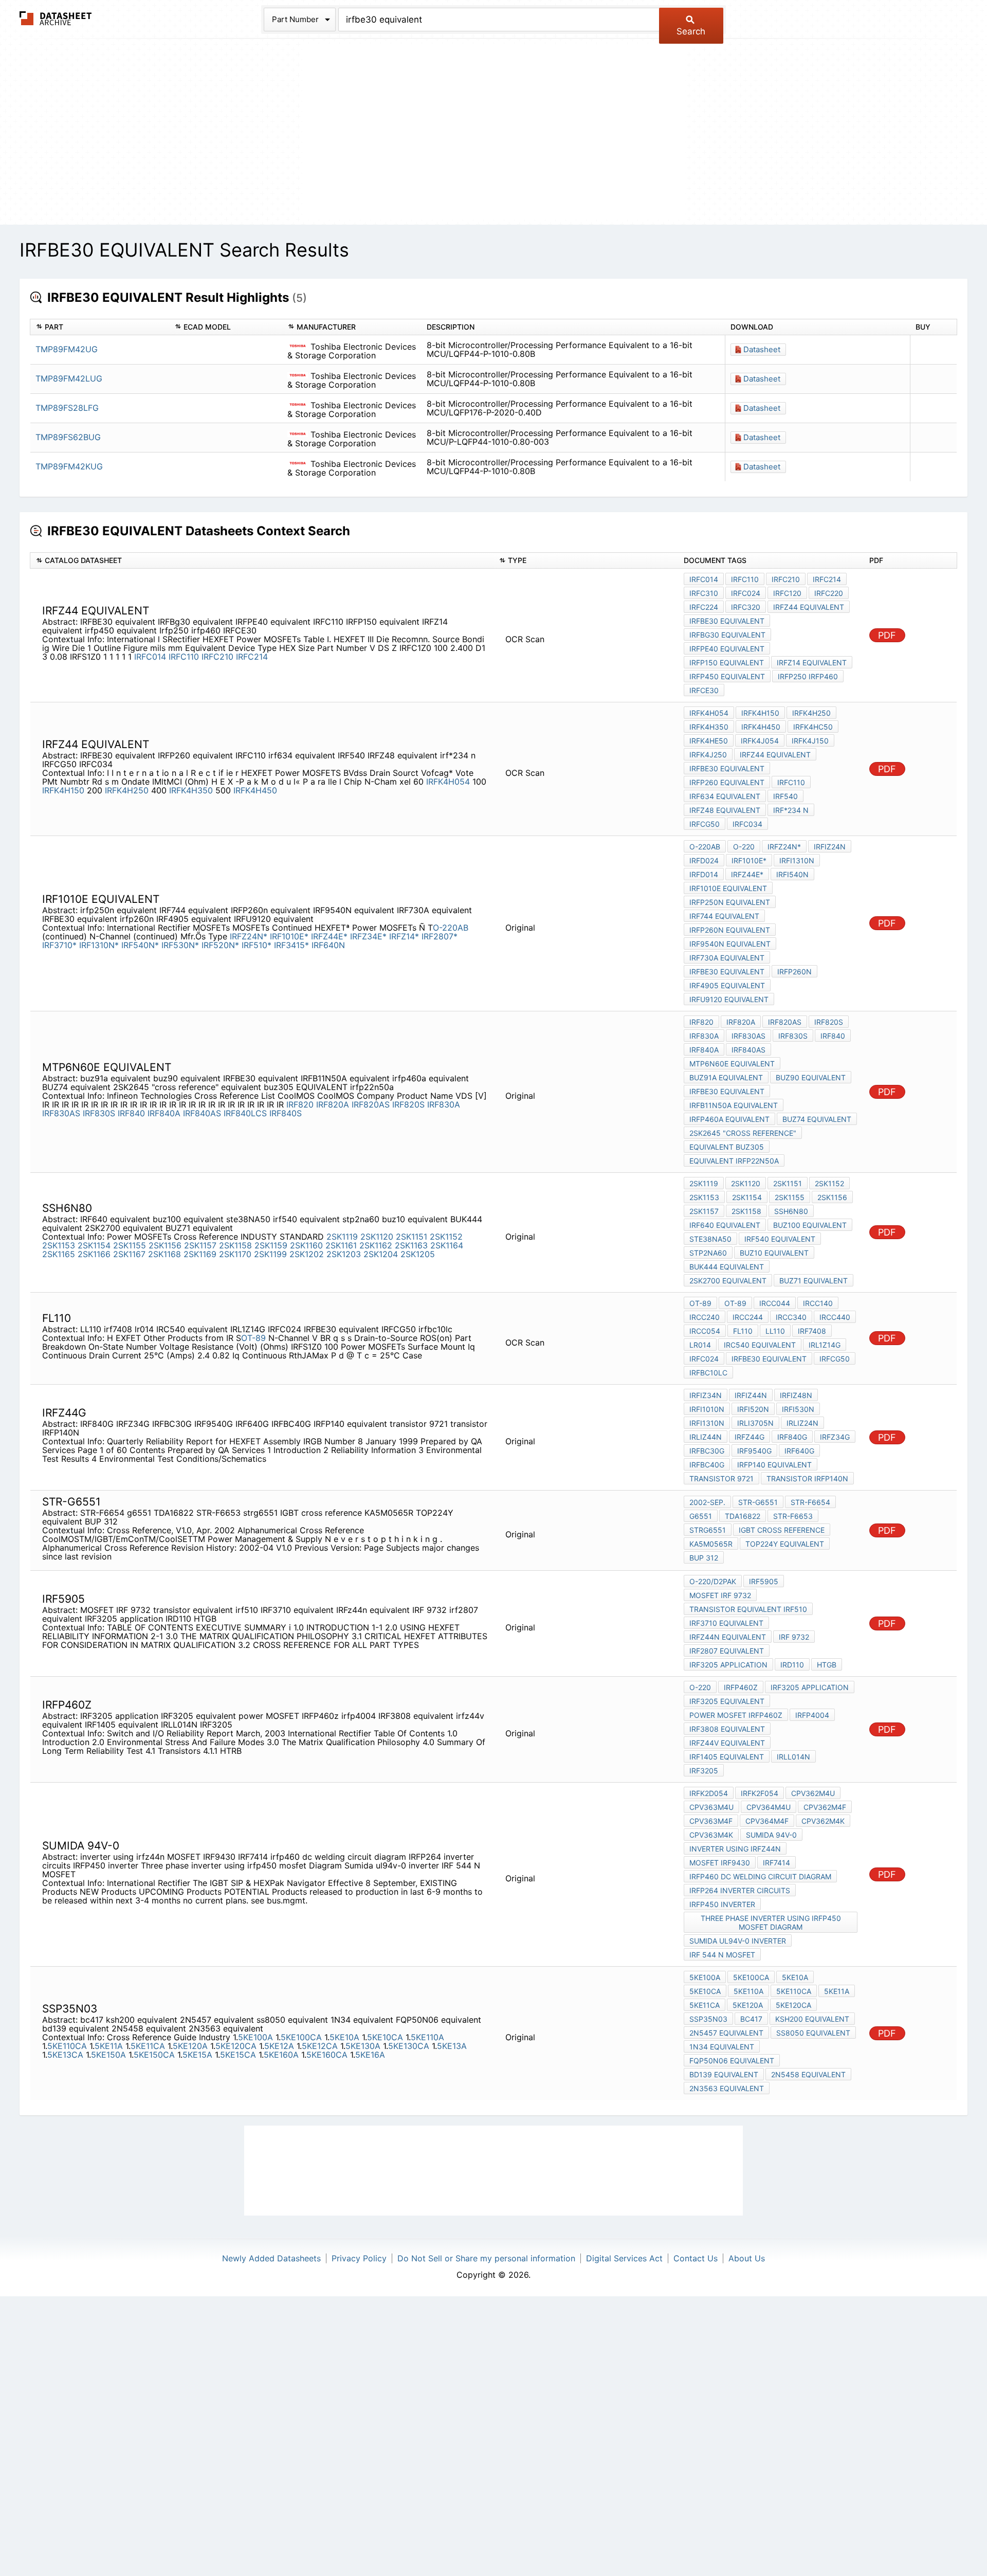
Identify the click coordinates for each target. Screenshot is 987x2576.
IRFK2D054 (709, 1793)
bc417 (751, 2019)
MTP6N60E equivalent (732, 1064)
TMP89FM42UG (67, 349)
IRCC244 (748, 1317)
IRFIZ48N (796, 1395)
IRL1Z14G (825, 1345)
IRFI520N (753, 1409)
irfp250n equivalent (730, 902)
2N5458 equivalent (808, 2074)
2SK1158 (235, 1245)
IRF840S (286, 1113)
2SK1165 (59, 1254)
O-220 (744, 847)
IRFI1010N (707, 1409)
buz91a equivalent (726, 1077)
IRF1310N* (99, 945)
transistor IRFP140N (807, 1479)
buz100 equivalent (810, 1225)
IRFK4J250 (708, 755)
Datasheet (762, 349)
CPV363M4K (711, 1835)
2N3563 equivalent (727, 2088)
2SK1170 (235, 1254)
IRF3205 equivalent (727, 1701)
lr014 (700, 1345)
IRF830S (99, 1113)
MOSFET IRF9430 (720, 1863)
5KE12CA (320, 2046)
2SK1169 (200, 1254)
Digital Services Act (624, 2258)
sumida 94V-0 (771, 1835)
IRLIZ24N (802, 1423)
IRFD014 (704, 874)
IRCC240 (705, 1317)
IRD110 (792, 1665)
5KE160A (281, 2055)
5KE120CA (236, 2046)
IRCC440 (835, 1317)
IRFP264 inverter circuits (740, 1890)
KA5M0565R (711, 1544)
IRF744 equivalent (724, 916)
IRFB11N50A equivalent (734, 1105)
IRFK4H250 (127, 790)
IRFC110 (184, 657)
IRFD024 (704, 860)
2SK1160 (306, 1245)
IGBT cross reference (782, 1530)
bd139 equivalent (724, 2074)
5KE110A (427, 2037)
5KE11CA (148, 2046)
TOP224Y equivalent (785, 1544)
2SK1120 (377, 1237)
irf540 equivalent (780, 1239)
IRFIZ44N (751, 1395)
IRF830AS (61, 1113)
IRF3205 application (728, 1665)
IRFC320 (746, 607)
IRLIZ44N (706, 1437)
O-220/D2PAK (713, 1581)
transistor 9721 (721, 1479)
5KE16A (370, 2055)
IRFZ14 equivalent (812, 663)
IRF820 (300, 1104)
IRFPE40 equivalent (727, 649)
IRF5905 (764, 1581)
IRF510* (257, 945)
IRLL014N (793, 1757)
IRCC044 (775, 1303)
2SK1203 (344, 1254)
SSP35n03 (708, 2019)
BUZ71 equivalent (814, 1281)
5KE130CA (409, 2046)
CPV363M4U (711, 1807)
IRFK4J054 (760, 741)
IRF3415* (291, 945)
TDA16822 (743, 1516)
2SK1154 (94, 1245)
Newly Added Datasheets (271, 2258)
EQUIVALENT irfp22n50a (734, 1161)
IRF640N (328, 945)
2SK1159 (271, 1245)
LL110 (775, 1331)
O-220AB (451, 928)
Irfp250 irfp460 (808, 676)
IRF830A (444, 1104)
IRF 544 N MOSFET (722, 1955)
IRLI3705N (755, 1423)
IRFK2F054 (760, 1793)
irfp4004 (812, 1715)
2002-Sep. (707, 1502)
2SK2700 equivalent (728, 1281)
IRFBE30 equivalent (727, 621)
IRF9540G (754, 1451)
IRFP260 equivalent (727, 782)
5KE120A (190, 2046)
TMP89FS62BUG (68, 437)
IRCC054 (705, 1331)
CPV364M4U (769, 1807)
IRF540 (785, 796)
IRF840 (131, 1113)
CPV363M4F (711, 1821)
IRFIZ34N (706, 1395)
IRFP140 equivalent (774, 1465)
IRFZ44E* (329, 936)
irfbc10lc (708, 1373)
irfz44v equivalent (727, 1743)
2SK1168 (164, 1254)
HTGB (827, 1665)
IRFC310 (704, 593)
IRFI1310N (797, 860)
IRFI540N (792, 874)
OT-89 (253, 1338)
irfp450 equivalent (727, 676)
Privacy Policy (359, 2258)
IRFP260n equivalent (730, 930)
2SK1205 (418, 1254)
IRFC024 (746, 593)
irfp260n (794, 972)
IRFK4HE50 (709, 741)
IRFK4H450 (255, 790)
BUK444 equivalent (727, 1267)
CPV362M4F (825, 1807)
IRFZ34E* (368, 936)
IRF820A (333, 1104)
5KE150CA (154, 2055)
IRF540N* (140, 945)
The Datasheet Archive (56, 18)
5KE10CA (385, 2037)
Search (691, 31)
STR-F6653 (793, 1516)
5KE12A (279, 2046)
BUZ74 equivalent (817, 1119)
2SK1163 (411, 1245)
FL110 (743, 1331)
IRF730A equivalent (727, 958)
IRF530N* (180, 945)
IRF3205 (704, 1771)
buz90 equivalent (811, 1077)
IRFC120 (787, 593)
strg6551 (708, 1530)
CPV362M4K (823, 1821)
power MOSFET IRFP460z (736, 1715)
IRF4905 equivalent (727, 985)
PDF (887, 635)
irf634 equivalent (725, 796)
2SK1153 (59, 1245)
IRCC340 (791, 1317)
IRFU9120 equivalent (729, 999)
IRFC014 (150, 657)
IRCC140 (818, 1303)
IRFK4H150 (63, 790)
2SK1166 (94, 1254)
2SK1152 (446, 1237)
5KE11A (109, 2046)
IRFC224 (704, 607)
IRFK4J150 (810, 741)
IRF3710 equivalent (726, 1623)
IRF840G (792, 1437)
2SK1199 (270, 1254)
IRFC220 (829, 593)
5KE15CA (238, 2055)
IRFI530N (798, 1409)
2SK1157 (200, 1245)
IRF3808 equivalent (727, 1729)
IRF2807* (440, 936)
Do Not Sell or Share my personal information (486, 2258)
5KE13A (452, 2046)
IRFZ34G (835, 1437)
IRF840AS (202, 1113)
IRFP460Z (741, 1687)
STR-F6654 (810, 1502)
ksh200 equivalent (812, 2019)
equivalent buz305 (727, 1147)
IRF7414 (776, 1863)
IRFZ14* (404, 936)
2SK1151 (412, 1237)
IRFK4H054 (448, 782)
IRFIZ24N (830, 847)
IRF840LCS (245, 1113)
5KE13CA (65, 2055)
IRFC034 (747, 824)
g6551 (701, 1516)
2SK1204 (381, 1254)
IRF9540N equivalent (730, 944)
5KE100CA (301, 2037)
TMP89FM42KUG (69, 466)
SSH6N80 (791, 1211)
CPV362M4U (813, 1793)
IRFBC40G (707, 1465)
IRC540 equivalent (760, 1345)
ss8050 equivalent (813, 2033)
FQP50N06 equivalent (732, 2061)
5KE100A (255, 2037)
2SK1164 (447, 1245)
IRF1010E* (289, 936)
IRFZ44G (750, 1437)
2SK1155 (130, 1245)
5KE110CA (67, 2046)
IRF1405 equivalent (727, 1757)
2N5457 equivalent (726, 2033)
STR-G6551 (758, 1502)
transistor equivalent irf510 (748, 1609)
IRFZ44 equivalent (809, 607)
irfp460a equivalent (729, 1119)
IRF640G (799, 1451)
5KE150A (108, 2055)
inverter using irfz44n (735, 1849)
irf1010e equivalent (728, 888)
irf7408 (812, 1331)
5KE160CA (327, 2055)
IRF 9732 (794, 1637)
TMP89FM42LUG (69, 378)
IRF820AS (371, 1104)
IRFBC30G (707, 1451)
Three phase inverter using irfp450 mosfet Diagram (771, 1922)
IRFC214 (252, 657)
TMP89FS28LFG (67, 408)
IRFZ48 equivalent (725, 810)
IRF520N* (220, 945)
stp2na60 (708, 1253)
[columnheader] (100, 327)
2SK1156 (165, 1245)
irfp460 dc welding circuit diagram (760, 1876)
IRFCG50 (705, 824)
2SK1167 (129, 1254)
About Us (747, 2258)
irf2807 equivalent (727, 1651)
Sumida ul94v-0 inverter (738, 1941)
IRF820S (408, 1104)
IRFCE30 (704, 690)
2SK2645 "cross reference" (743, 1133)
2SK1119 (342, 1237)
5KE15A (197, 2055)
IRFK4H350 (191, 790)
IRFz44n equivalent (728, 1637)
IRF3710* (59, 945)
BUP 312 (704, 1558)
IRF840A (164, 1113)
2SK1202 (307, 1254)
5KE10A (344, 2037)
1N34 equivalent (722, 2047)
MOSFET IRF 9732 (720, 1595)
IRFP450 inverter (722, 1904)
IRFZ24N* (249, 936)
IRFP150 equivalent (727, 663)
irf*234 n (791, 810)
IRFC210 (217, 657)
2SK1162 (376, 1245)
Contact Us (696, 2258)
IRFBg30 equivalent (727, 635)
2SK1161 (341, 1245)
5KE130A (363, 2046)
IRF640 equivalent (725, 1225)
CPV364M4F (767, 1821)
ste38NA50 (710, 1239)
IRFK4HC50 (813, 727)
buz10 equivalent (774, 1253)
